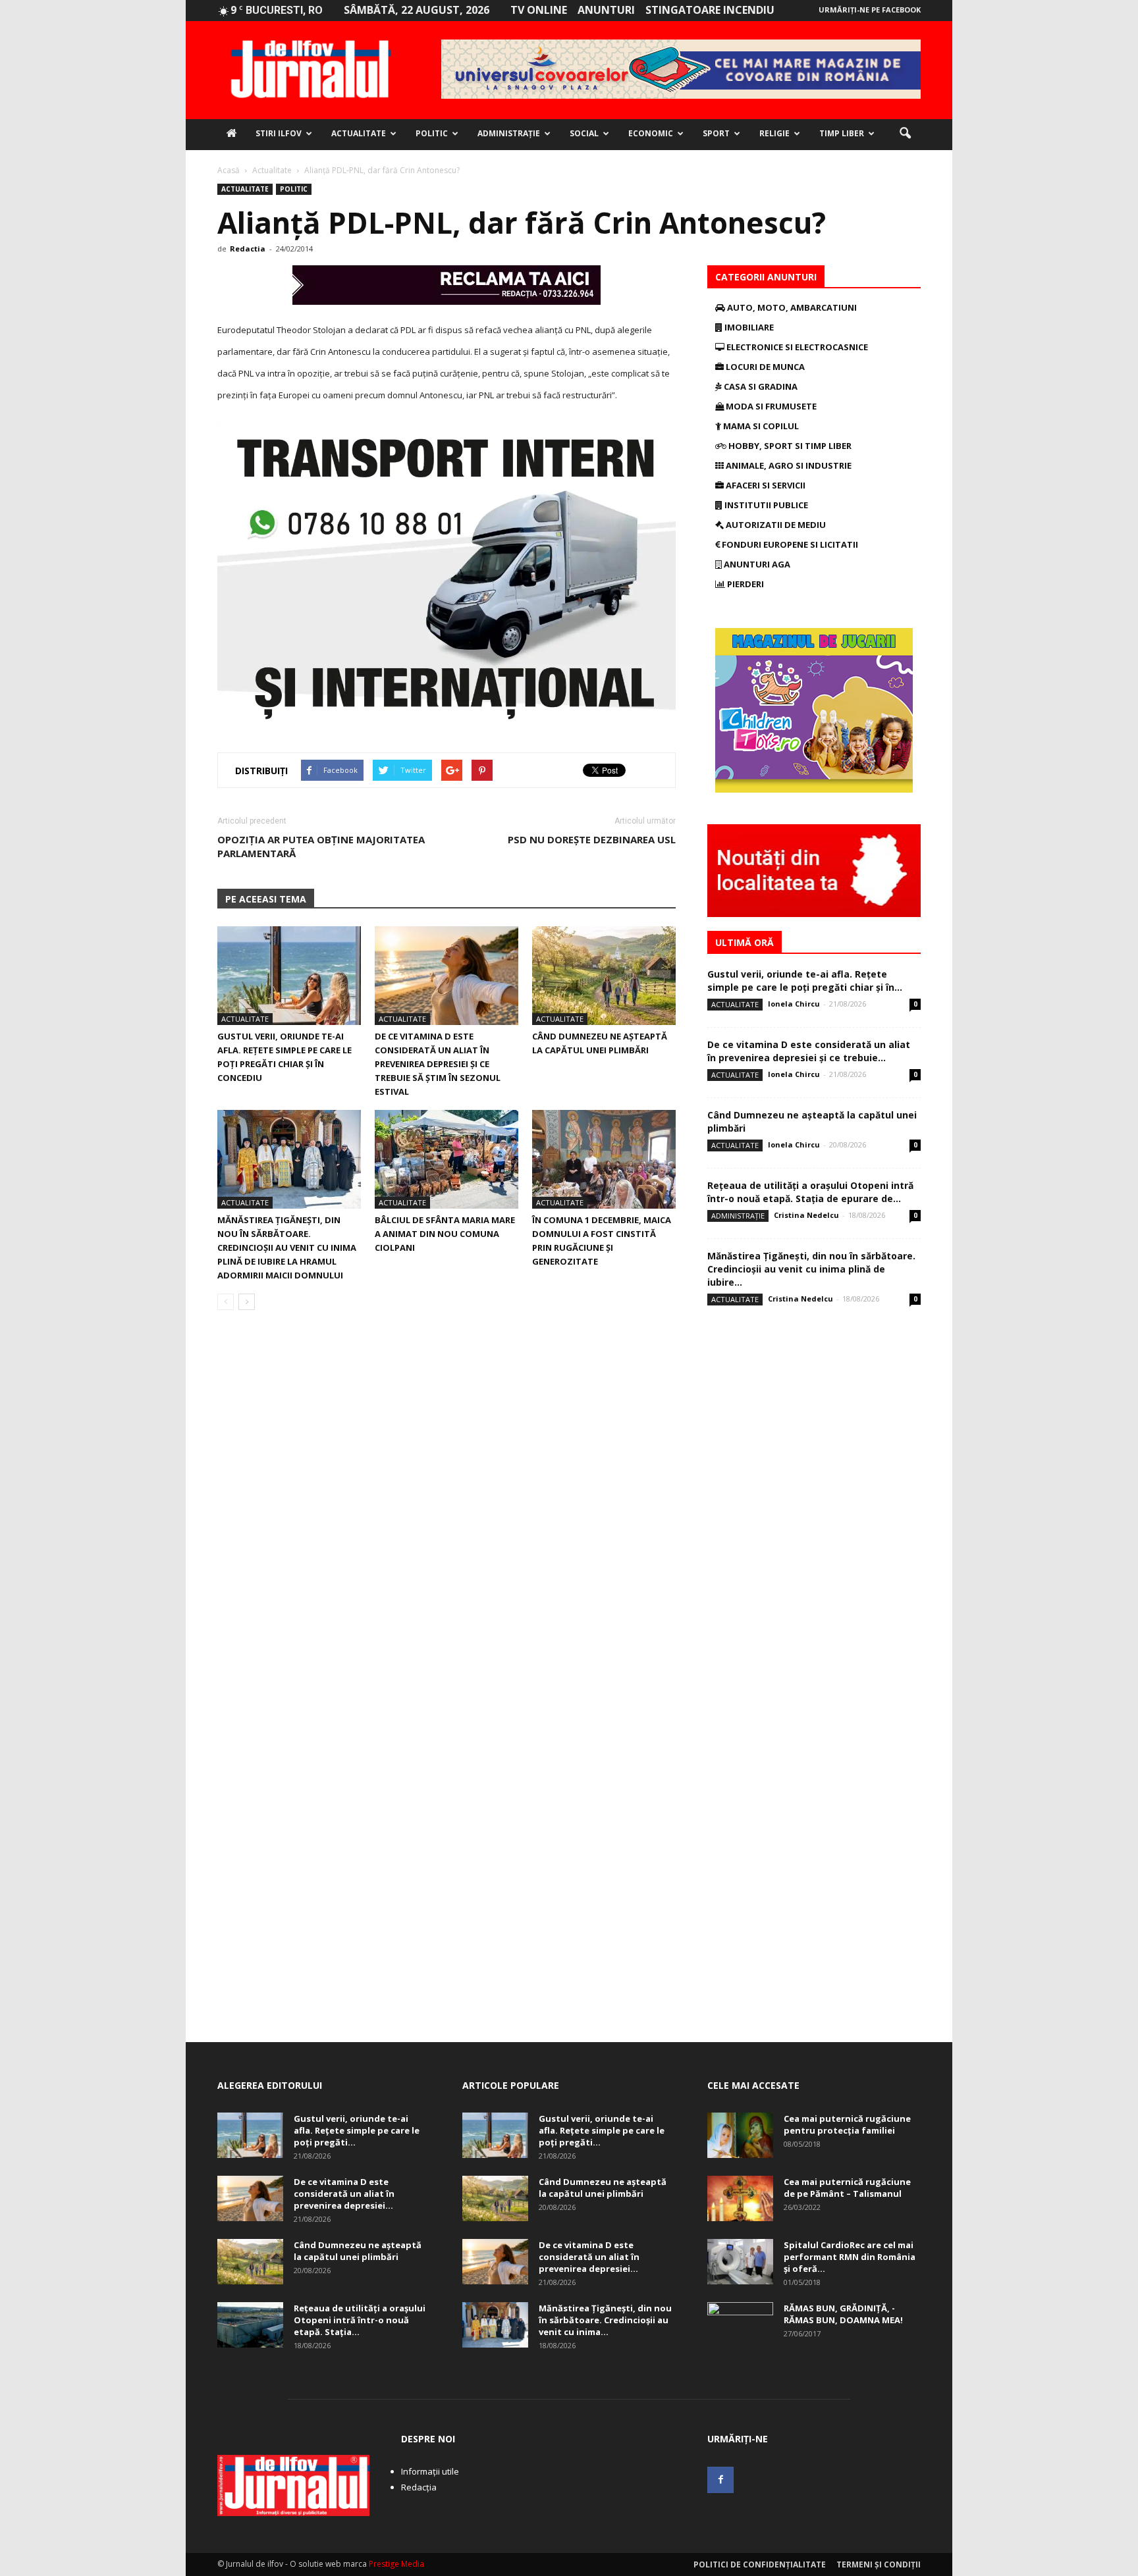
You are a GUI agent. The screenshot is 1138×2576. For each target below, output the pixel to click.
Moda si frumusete (770, 406)
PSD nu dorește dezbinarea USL (592, 839)
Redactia (248, 249)
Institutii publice (765, 505)
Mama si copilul (760, 426)
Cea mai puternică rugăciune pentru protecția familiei (847, 2124)
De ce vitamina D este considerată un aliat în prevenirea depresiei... (344, 2194)
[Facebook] (720, 2480)
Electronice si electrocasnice (796, 347)
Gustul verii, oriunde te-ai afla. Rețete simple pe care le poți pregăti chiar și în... (805, 981)
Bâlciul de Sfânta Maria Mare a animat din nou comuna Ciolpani (445, 1234)
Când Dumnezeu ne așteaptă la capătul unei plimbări (358, 2251)
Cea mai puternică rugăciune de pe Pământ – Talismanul (847, 2188)
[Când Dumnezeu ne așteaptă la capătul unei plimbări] (604, 976)
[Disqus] (447, 1506)
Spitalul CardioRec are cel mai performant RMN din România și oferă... (850, 2257)
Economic (651, 133)
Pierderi (745, 584)
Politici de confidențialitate (760, 2564)
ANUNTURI (606, 10)
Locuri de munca (764, 367)
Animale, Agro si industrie (788, 465)
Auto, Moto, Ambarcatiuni (791, 307)
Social (584, 133)
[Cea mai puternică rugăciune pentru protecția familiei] (740, 2135)
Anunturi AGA (756, 564)
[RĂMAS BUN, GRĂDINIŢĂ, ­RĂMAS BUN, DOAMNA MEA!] (740, 2325)
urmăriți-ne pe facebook (870, 10)
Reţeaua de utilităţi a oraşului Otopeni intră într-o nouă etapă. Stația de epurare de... (810, 1192)
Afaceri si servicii (765, 485)
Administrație (509, 133)
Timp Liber (842, 133)
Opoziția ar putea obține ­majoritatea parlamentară (321, 846)
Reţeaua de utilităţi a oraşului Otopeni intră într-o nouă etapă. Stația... (360, 2320)
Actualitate (359, 133)
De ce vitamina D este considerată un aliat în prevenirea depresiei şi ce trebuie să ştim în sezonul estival (438, 1064)
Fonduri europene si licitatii (789, 544)
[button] (905, 134)
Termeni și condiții (879, 2564)
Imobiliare (748, 327)
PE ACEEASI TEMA (266, 899)
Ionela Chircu (794, 1004)
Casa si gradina (760, 386)
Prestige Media (396, 2564)
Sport (716, 133)
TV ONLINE (539, 10)
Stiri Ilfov (279, 133)
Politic (432, 133)
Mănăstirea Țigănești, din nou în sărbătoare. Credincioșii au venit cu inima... (605, 2320)
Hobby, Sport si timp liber (789, 446)
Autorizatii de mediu (775, 525)
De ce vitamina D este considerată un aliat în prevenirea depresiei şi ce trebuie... (809, 1051)
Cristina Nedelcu (806, 1215)
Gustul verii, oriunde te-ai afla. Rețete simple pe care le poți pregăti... (357, 2130)
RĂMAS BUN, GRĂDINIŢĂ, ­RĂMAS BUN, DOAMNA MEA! (843, 2314)
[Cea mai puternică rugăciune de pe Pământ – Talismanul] (740, 2198)
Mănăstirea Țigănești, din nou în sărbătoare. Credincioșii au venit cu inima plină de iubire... (811, 1269)
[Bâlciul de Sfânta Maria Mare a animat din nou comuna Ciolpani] (447, 1159)
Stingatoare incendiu (710, 10)
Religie (774, 133)
